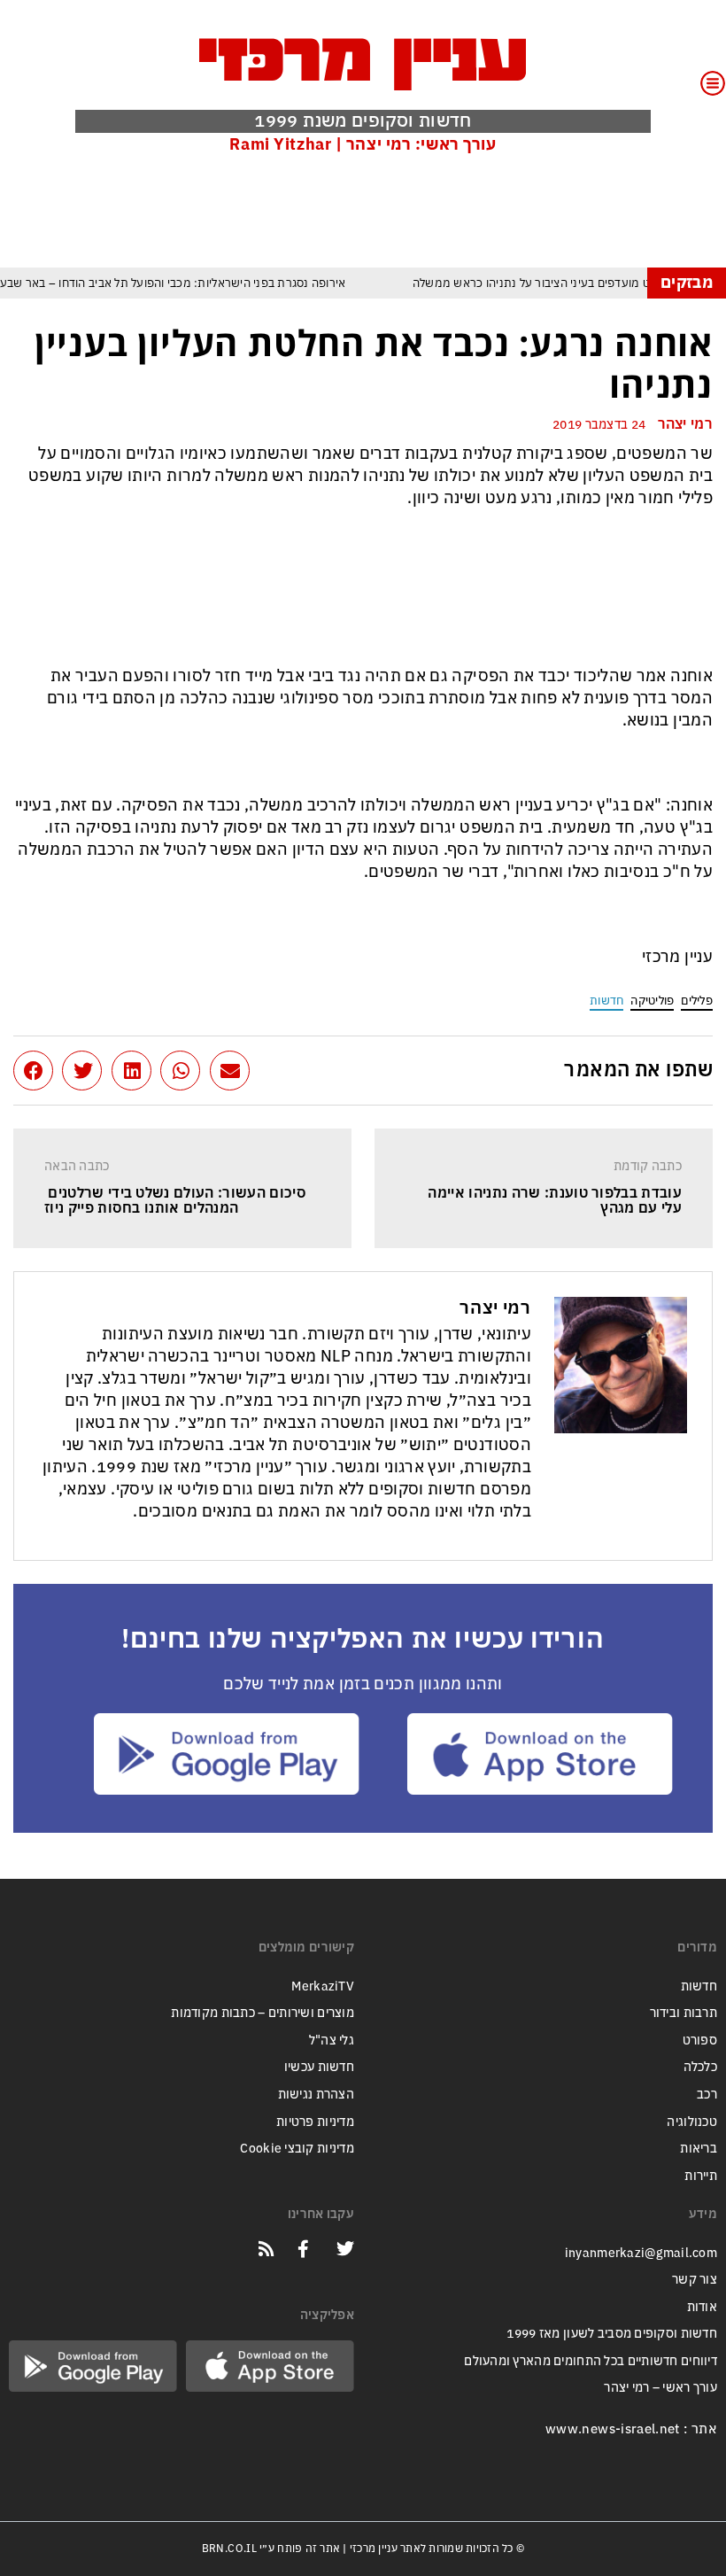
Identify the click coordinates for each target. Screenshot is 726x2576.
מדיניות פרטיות (315, 2122)
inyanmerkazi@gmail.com (641, 2253)
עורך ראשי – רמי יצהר (660, 2388)
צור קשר (695, 2280)
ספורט (700, 2041)
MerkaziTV (323, 1986)
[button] (230, 1071)
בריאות (699, 2149)
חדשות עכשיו (319, 2067)
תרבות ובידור (684, 2013)
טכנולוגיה (692, 2122)
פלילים (697, 1001)
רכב (707, 2095)
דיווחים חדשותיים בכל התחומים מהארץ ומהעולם (591, 2361)
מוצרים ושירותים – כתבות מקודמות (263, 2013)
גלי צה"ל (332, 2041)
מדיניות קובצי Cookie (297, 2149)
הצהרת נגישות (316, 2095)
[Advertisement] (390, 210)
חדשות (606, 1001)
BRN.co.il (229, 2549)
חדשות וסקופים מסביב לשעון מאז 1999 (612, 2334)
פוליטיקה (652, 1001)
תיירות (701, 2176)
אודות (702, 2307)
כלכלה (700, 2067)
